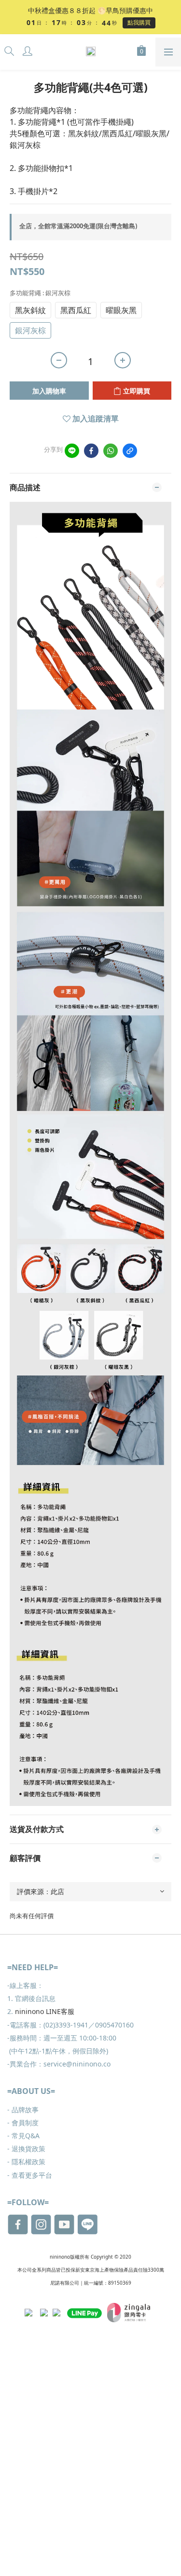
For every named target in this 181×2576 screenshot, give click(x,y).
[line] (72, 451)
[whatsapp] (111, 451)
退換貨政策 (26, 2149)
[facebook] (91, 451)
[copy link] (130, 451)
